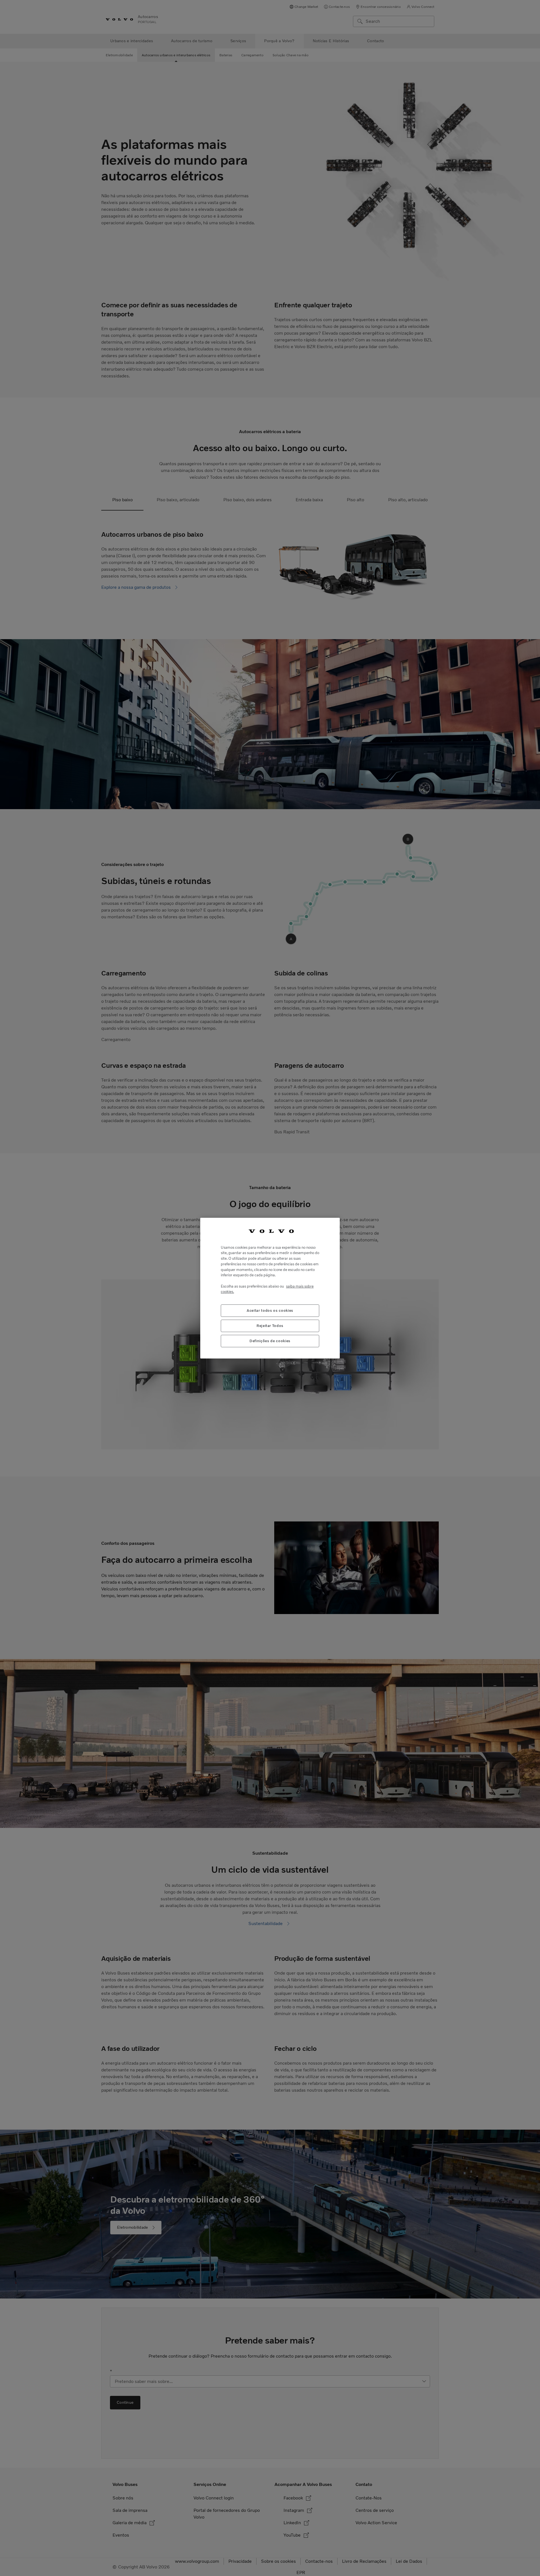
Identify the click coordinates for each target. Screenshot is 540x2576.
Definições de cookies (270, 1341)
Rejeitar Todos (270, 1325)
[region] (270, 1288)
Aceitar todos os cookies (270, 1310)
